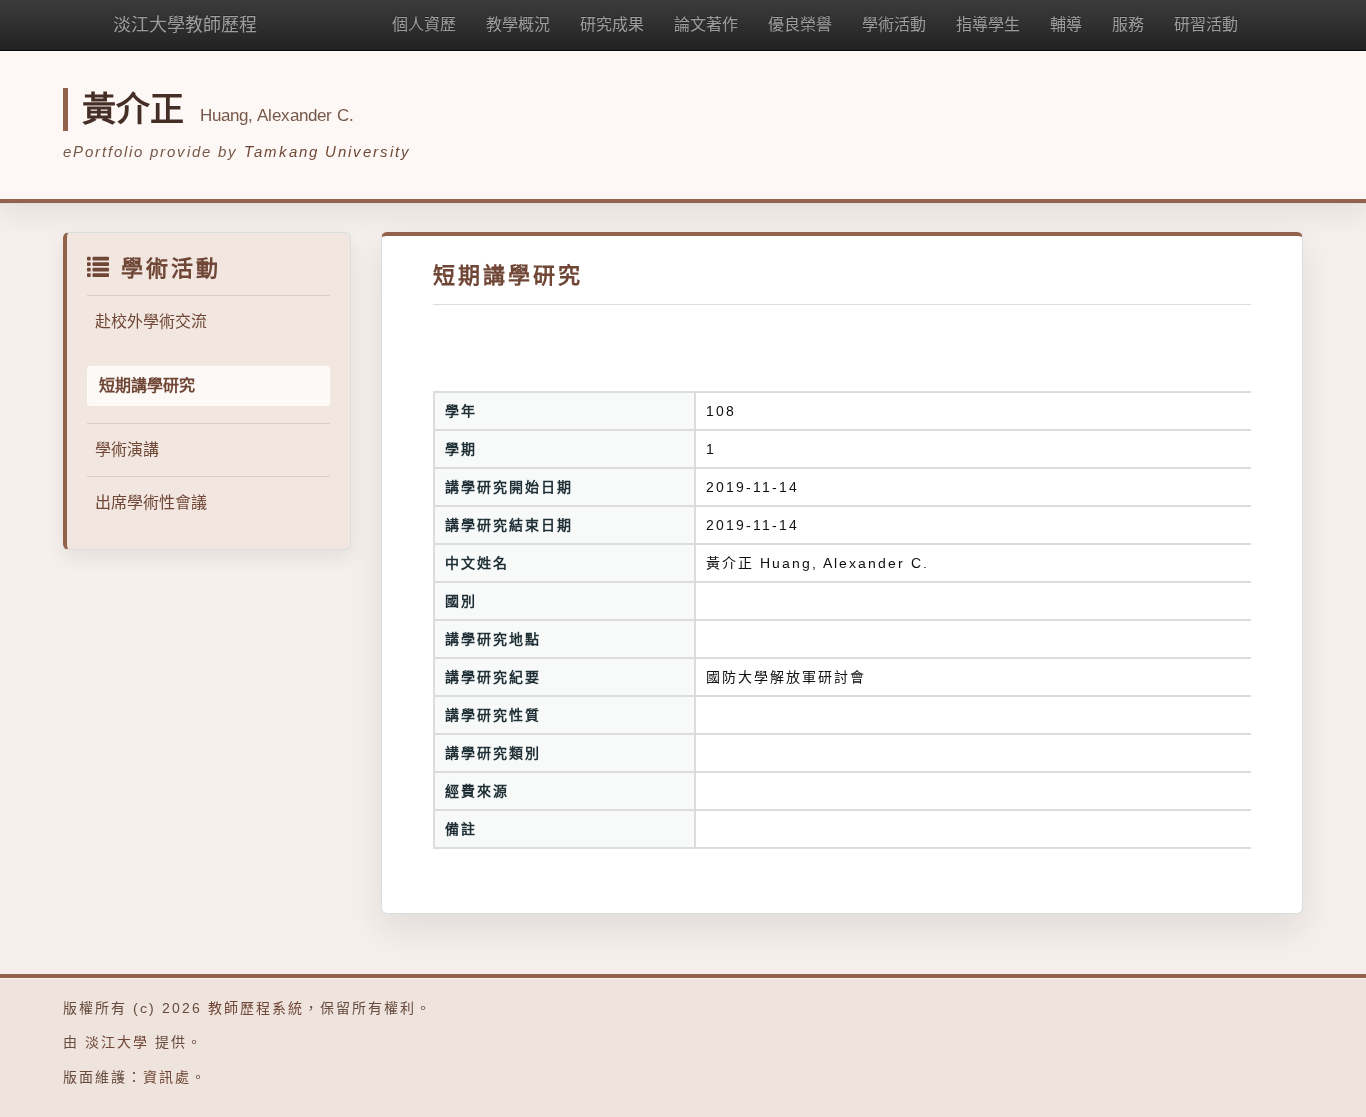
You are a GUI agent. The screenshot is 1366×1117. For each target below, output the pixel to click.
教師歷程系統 (256, 1008)
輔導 (1066, 24)
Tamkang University (327, 151)
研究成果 (612, 24)
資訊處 (167, 1077)
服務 (1128, 24)
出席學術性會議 (151, 502)
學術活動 (894, 24)
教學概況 (518, 24)
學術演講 (127, 449)
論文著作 (706, 24)
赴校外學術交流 (151, 321)
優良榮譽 (800, 24)
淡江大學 (117, 1042)
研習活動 (1206, 24)
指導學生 (988, 24)
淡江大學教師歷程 (185, 25)
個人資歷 (424, 24)
